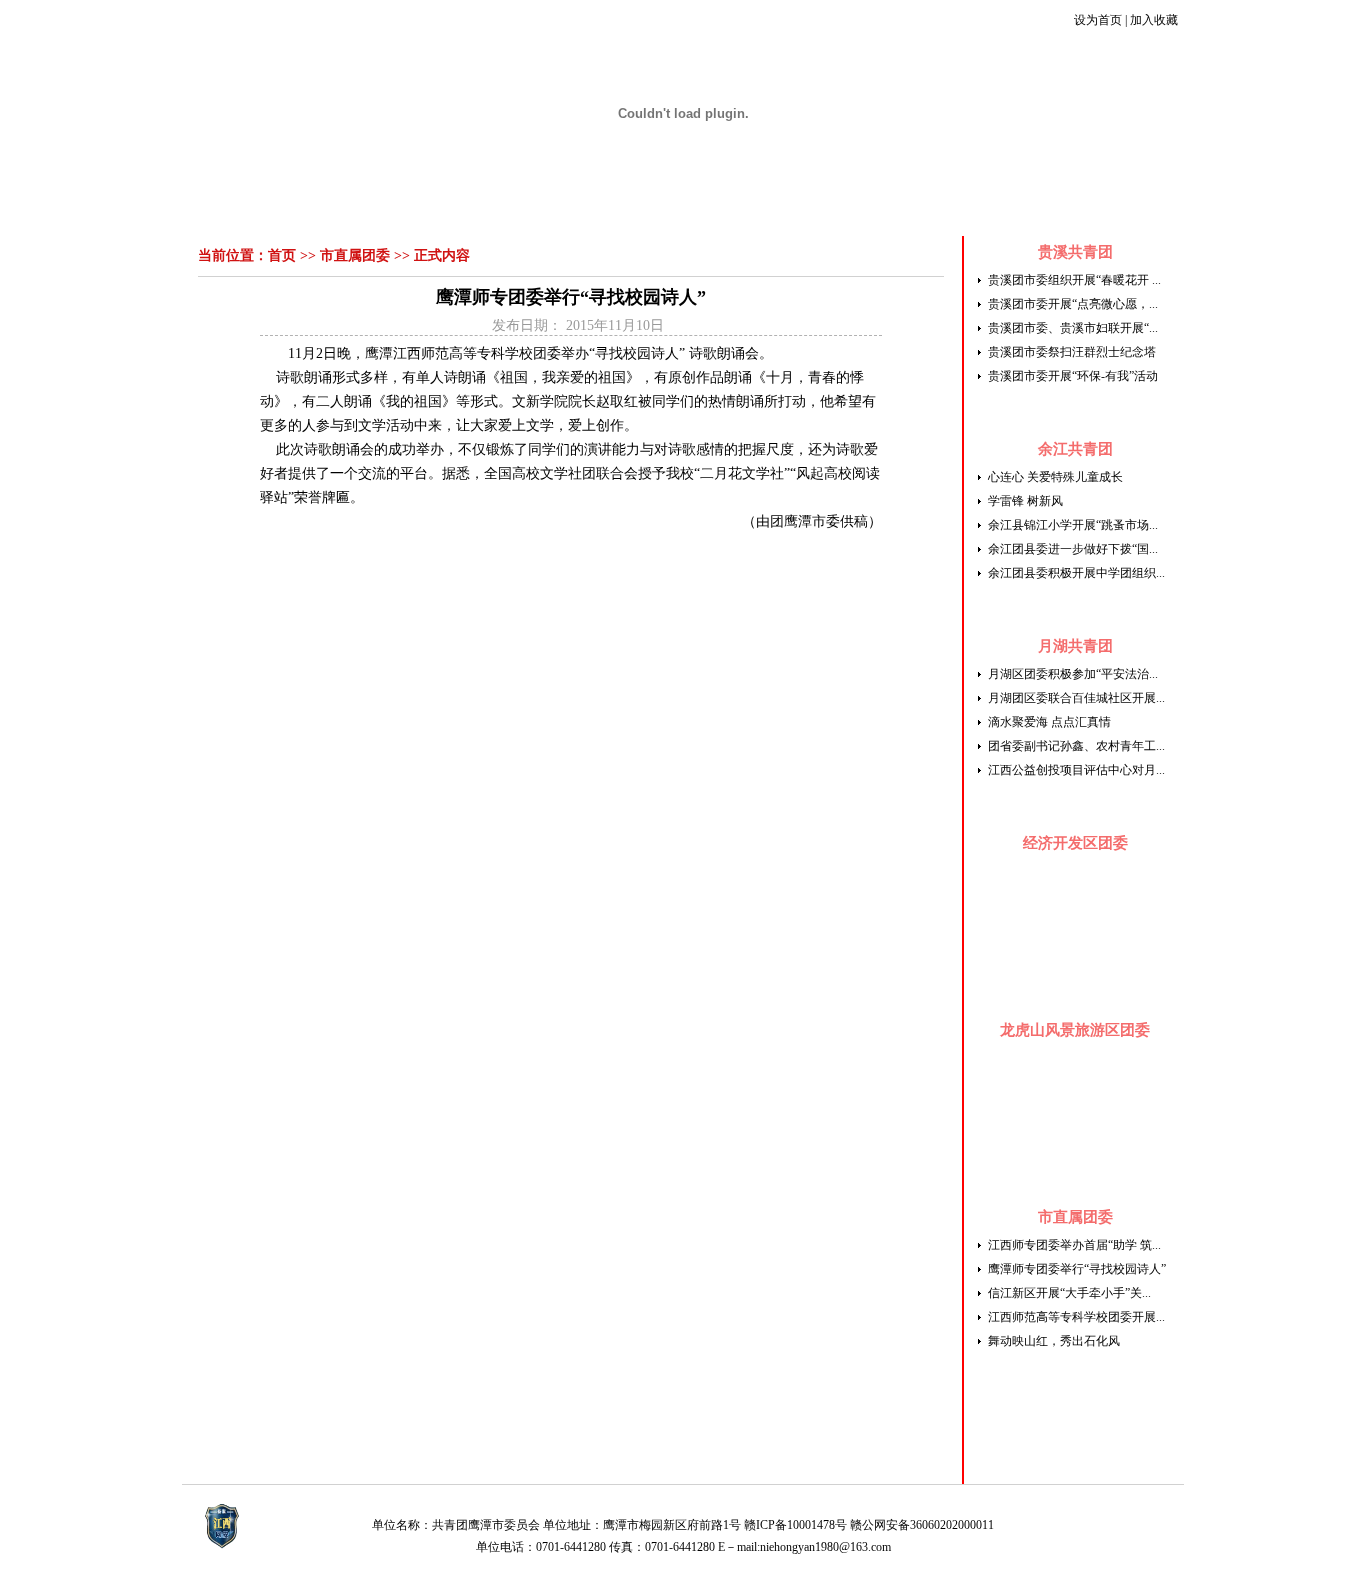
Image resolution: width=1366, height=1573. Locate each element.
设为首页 (1098, 20)
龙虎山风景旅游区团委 (1075, 1030)
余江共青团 (1075, 449)
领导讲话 (425, 209)
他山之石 (803, 209)
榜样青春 (677, 209)
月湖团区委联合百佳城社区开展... (1076, 698)
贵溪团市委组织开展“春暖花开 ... (1074, 280)
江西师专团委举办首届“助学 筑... (1074, 1245)
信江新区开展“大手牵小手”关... (1069, 1293)
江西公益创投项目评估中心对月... (1076, 770)
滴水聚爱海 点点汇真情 (1049, 722)
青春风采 (614, 209)
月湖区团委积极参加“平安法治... (1073, 674)
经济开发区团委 (1075, 843)
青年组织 (929, 209)
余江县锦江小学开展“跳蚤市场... (1073, 525)
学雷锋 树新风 (1025, 501)
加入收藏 (1154, 20)
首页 (312, 209)
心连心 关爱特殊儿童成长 (1055, 477)
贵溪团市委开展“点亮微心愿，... (1073, 304)
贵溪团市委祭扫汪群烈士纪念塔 (1072, 352)
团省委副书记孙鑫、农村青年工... (1076, 746)
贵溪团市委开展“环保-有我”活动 (1073, 376)
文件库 (985, 209)
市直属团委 (355, 255)
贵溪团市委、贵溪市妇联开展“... (1073, 328)
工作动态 (488, 209)
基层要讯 (866, 209)
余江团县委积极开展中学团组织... (1076, 573)
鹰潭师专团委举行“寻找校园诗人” (1077, 1269)
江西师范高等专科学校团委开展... (1076, 1317)
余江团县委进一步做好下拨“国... (1073, 549)
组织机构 (362, 209)
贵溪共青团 (1075, 252)
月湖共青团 (1075, 646)
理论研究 (740, 209)
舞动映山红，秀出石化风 (1054, 1341)
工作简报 (551, 209)
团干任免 (1042, 209)
